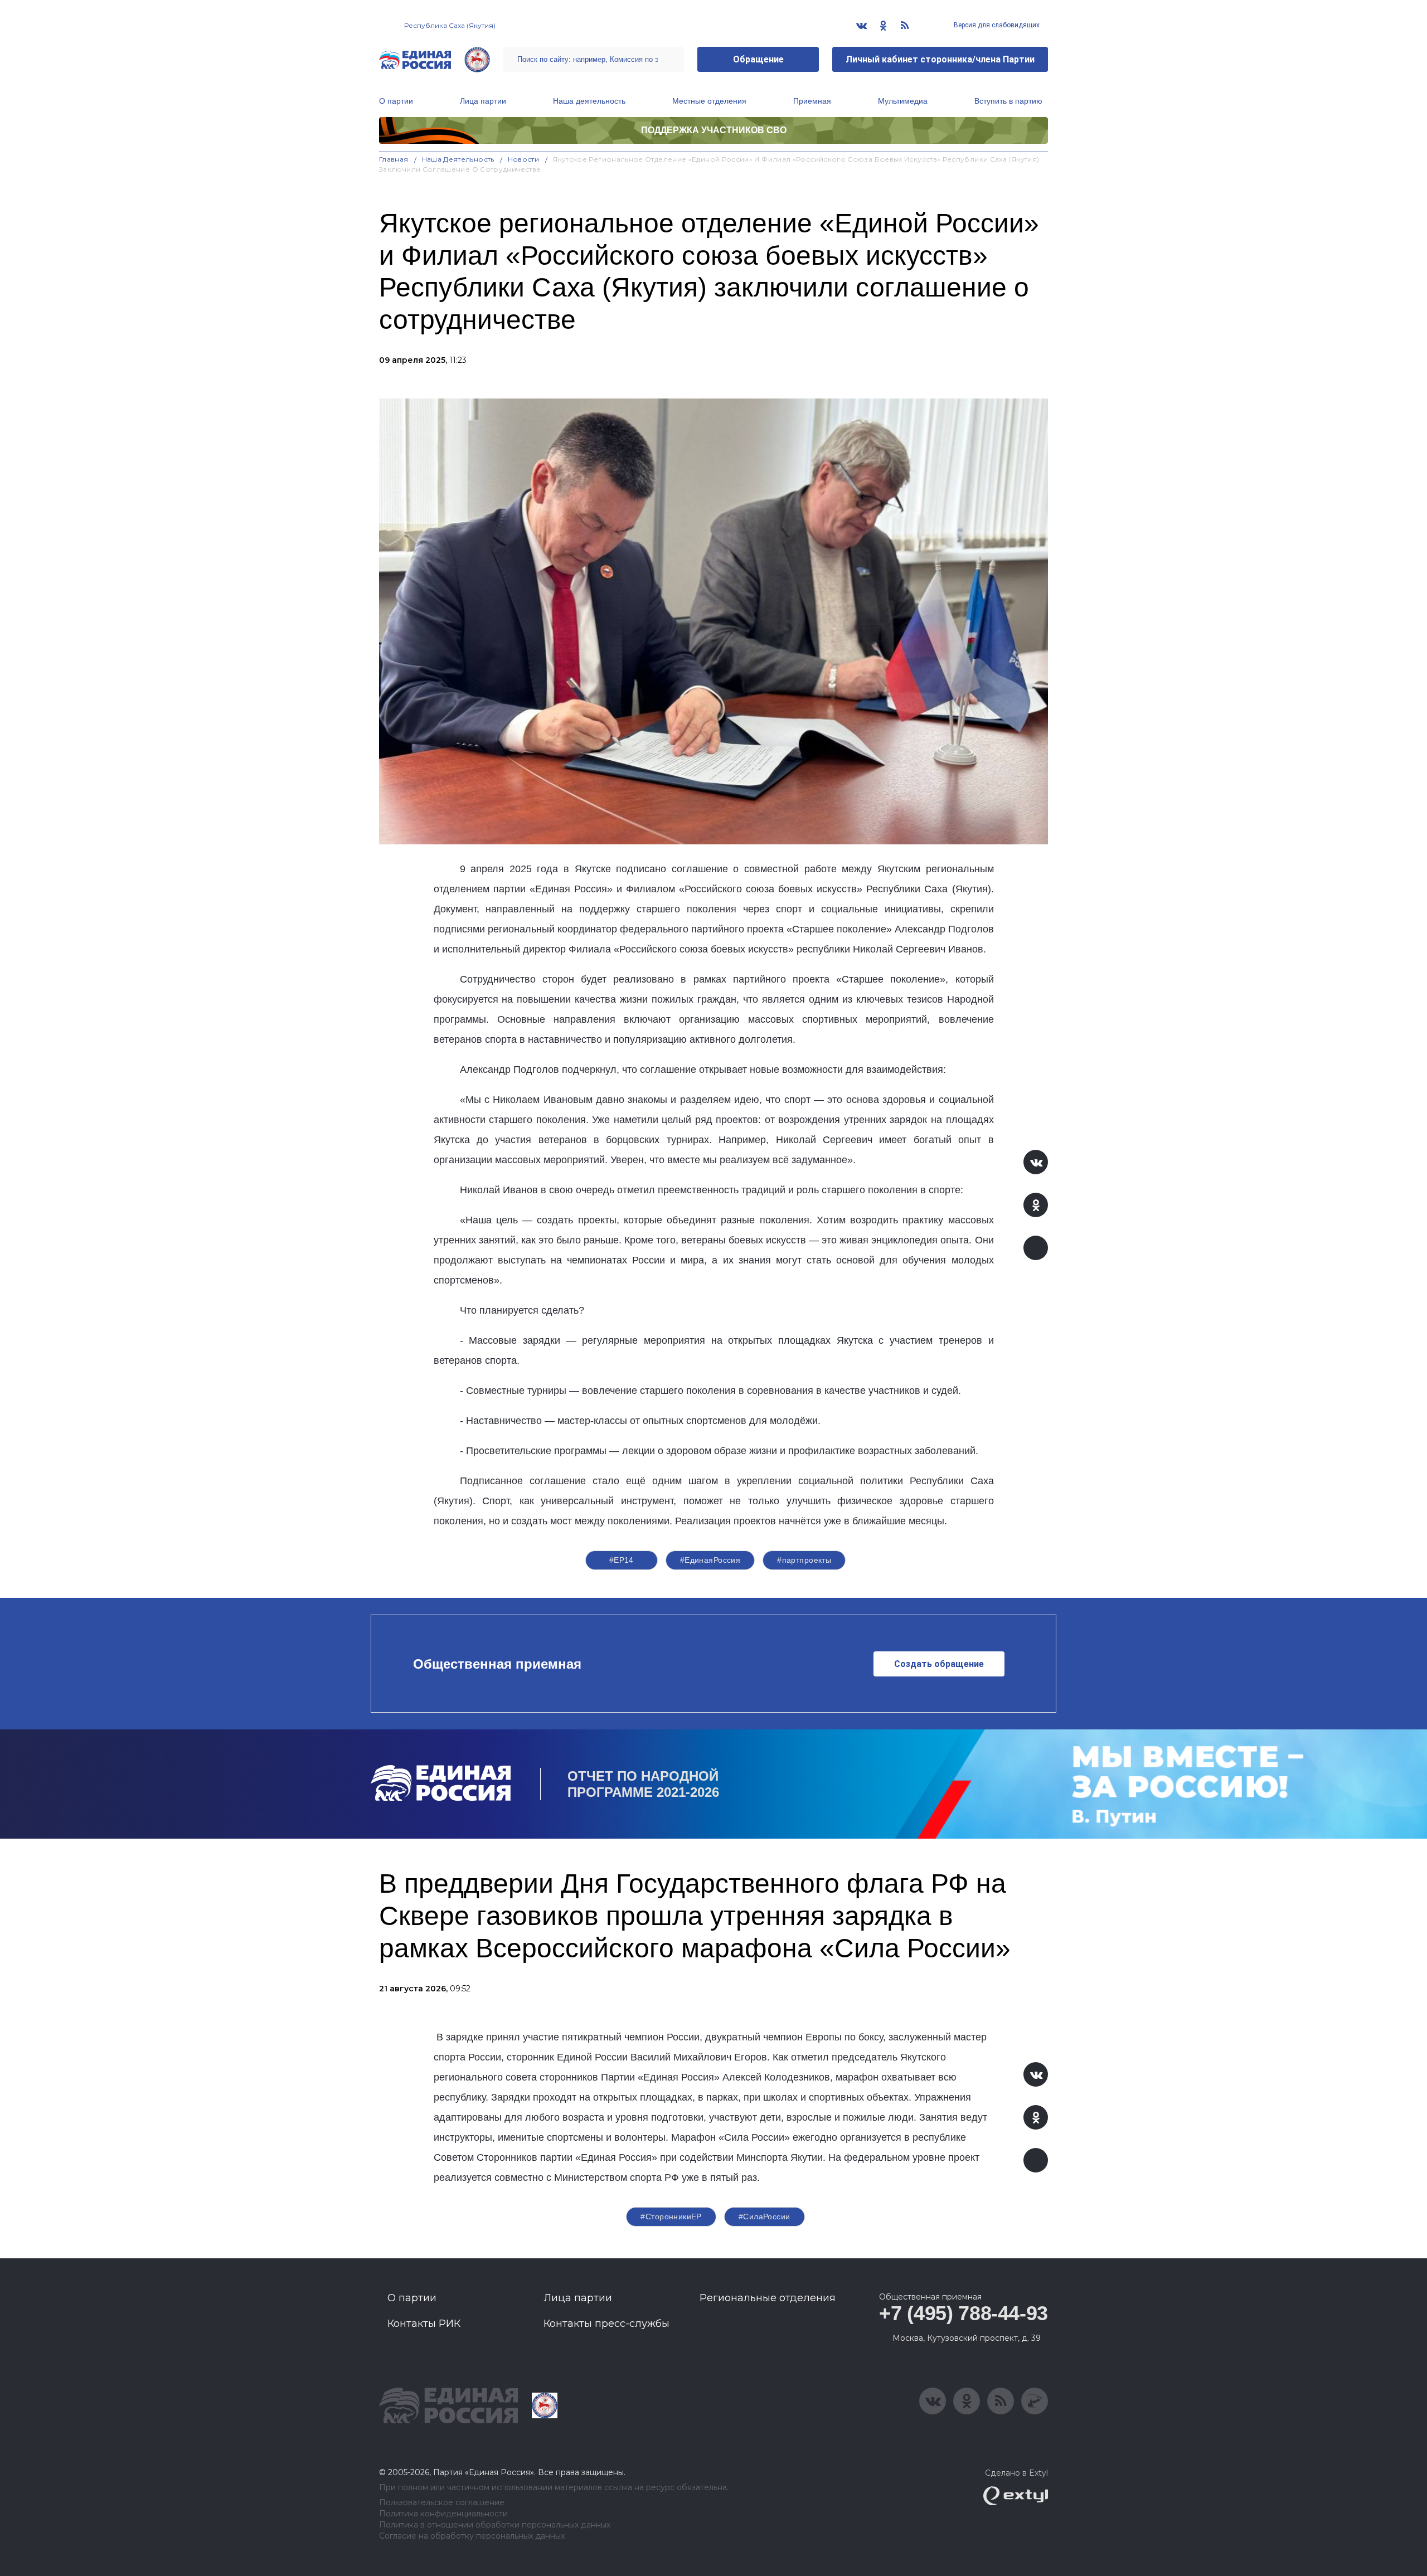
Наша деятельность (589, 101)
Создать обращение (939, 1664)
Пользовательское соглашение (442, 2503)
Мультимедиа (903, 101)
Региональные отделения (768, 2298)
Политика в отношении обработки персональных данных (495, 2525)
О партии (396, 101)
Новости (524, 159)
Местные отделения (709, 101)
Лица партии (483, 101)
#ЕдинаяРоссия (710, 1560)
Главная (394, 159)
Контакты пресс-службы (606, 2324)
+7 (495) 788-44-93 (964, 2313)
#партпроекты (804, 1560)
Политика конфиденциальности (443, 2514)
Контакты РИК (424, 2324)
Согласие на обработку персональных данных (472, 2536)
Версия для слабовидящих (996, 25)
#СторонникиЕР (671, 2217)
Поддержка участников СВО (714, 130)
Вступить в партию (1008, 101)
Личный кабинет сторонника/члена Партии (940, 59)
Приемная (812, 101)
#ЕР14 (622, 1560)
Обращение (758, 59)
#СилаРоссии (765, 2217)
